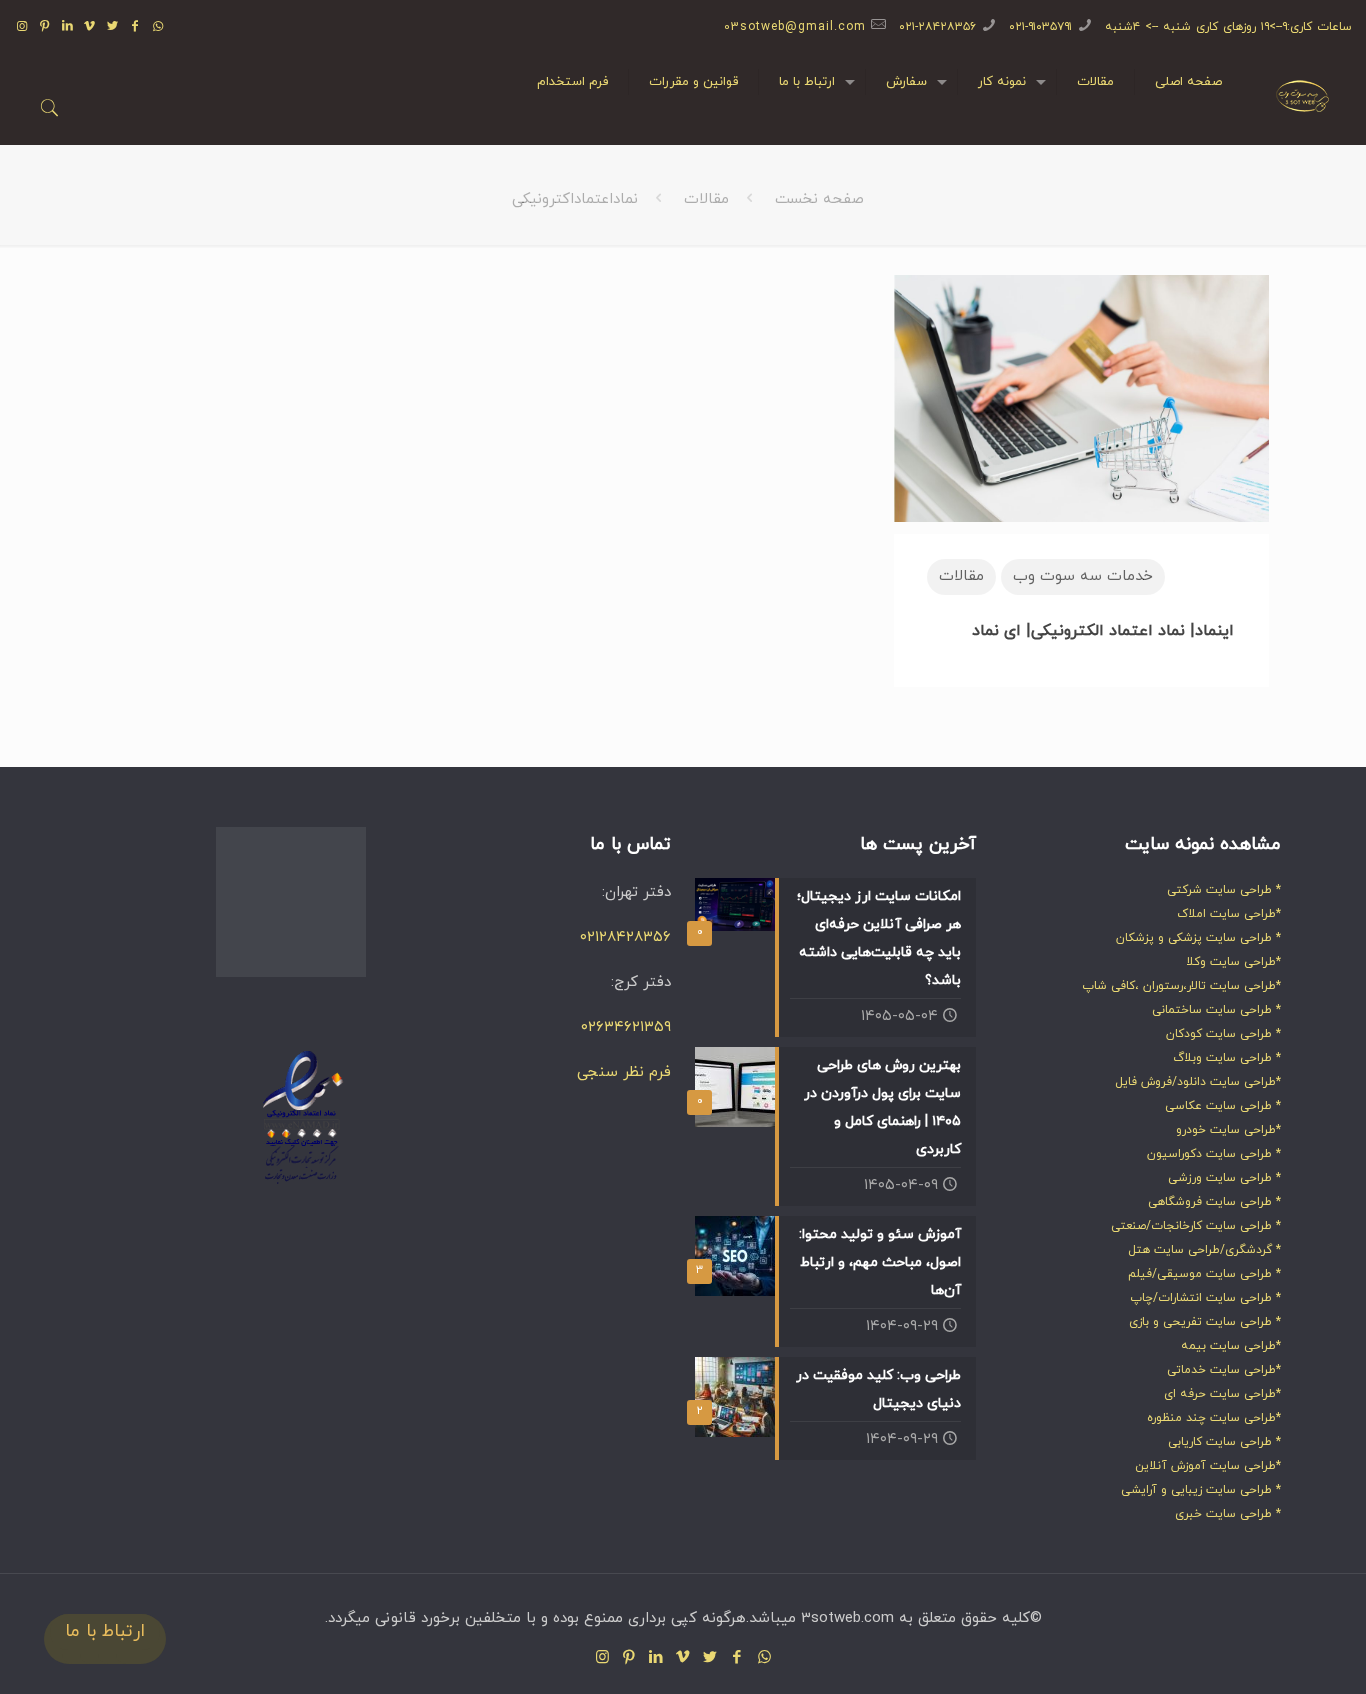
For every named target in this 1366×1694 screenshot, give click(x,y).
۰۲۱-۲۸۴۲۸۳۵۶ (937, 27)
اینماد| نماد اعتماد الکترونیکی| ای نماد (1103, 631)
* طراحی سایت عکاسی (1223, 1106)
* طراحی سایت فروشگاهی (1214, 1202)
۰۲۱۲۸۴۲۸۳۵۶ (625, 937)
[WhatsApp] (158, 27)
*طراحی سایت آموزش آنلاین (1208, 1466)
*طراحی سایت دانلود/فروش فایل (1198, 1082)
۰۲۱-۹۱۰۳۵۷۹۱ (1040, 27)
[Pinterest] (44, 27)
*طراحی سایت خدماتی (1224, 1370)
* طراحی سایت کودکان (1223, 1034)
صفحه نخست (819, 199)
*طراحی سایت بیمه (1231, 1346)
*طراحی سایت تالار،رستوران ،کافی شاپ (1181, 986)
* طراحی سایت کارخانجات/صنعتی (1196, 1226)
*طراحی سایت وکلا (1233, 962)
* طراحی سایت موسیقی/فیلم (1204, 1274)
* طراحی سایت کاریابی (1224, 1442)
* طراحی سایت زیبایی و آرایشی (1201, 1490)
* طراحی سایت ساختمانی (1216, 1010)
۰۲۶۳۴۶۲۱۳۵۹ (626, 1027)
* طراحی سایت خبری (1228, 1514)
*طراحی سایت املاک (1229, 914)
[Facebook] (136, 27)
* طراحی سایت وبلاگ (1227, 1058)
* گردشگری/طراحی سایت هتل (1204, 1250)
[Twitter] (113, 27)
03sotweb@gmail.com (795, 27)
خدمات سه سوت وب (1083, 576)
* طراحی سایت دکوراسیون (1214, 1154)
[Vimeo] (90, 27)
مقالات (706, 199)
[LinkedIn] (67, 27)
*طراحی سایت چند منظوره (1214, 1418)
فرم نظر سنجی (624, 1072)
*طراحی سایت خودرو (1228, 1130)
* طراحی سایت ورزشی (1224, 1178)
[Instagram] (22, 27)
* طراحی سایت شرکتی (1224, 890)
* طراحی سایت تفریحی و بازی (1205, 1322)
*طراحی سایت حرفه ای (1222, 1394)
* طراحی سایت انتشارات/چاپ (1205, 1298)
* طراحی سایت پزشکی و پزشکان (1198, 938)
